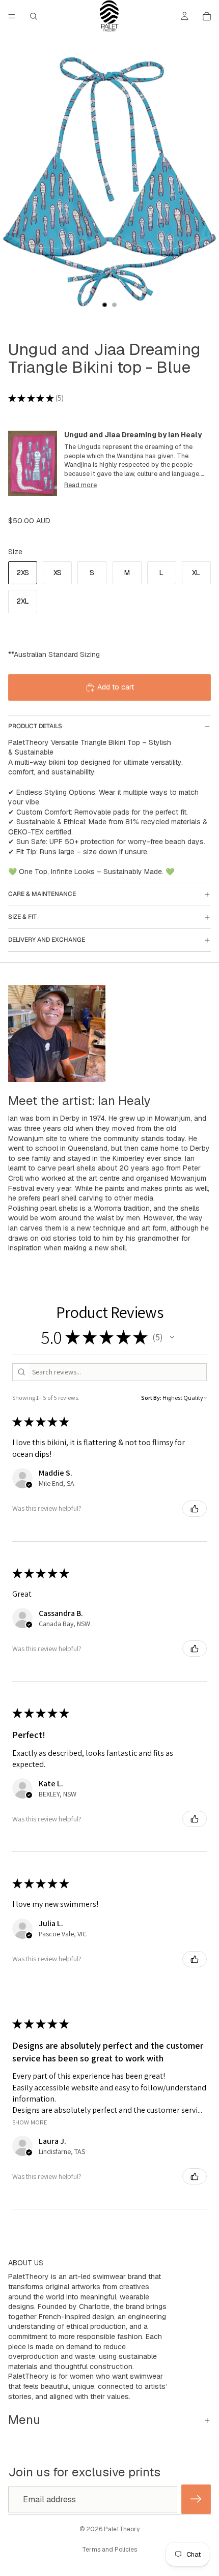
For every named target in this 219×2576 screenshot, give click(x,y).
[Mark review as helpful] (195, 1509)
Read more (80, 485)
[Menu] (12, 16)
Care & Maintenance (42, 894)
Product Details (35, 726)
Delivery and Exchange (47, 940)
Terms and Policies (109, 2550)
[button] (172, 1337)
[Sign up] (196, 2500)
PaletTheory (122, 2529)
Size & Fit (22, 917)
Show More (30, 2122)
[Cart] (207, 16)
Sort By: (151, 1398)
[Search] (34, 16)
